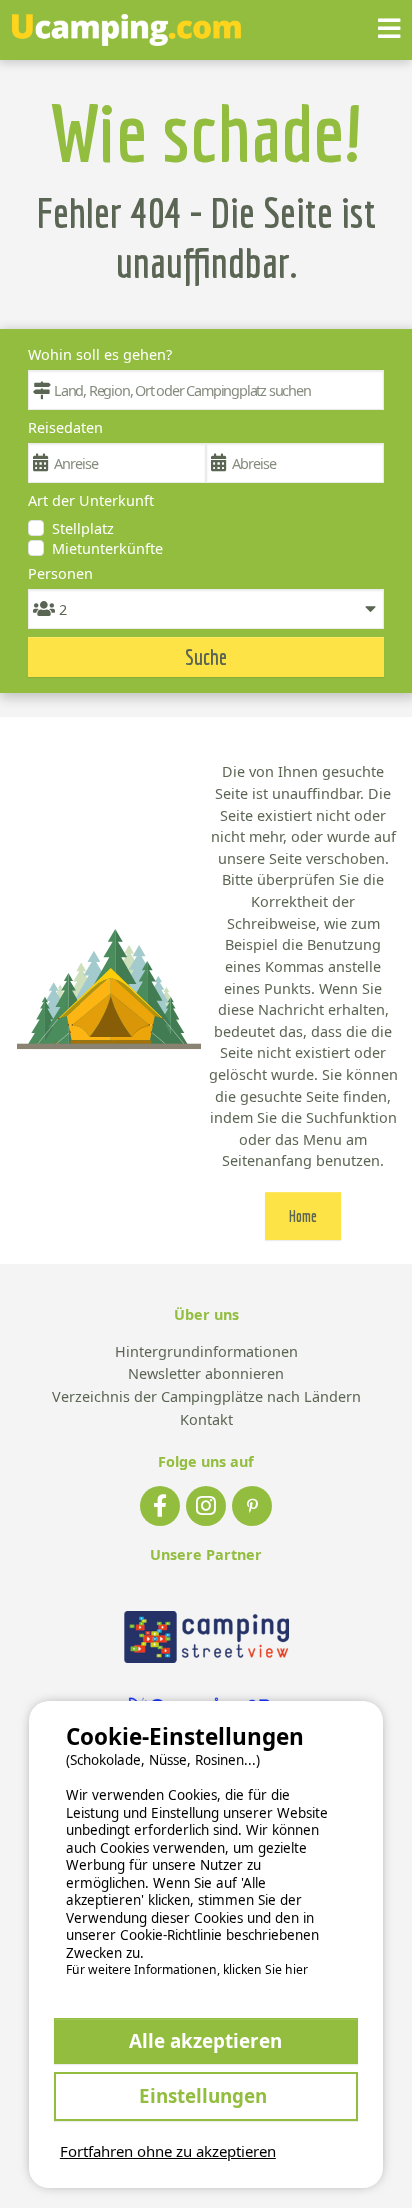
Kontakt (206, 1420)
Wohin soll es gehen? (100, 354)
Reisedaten (65, 427)
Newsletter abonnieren (206, 1374)
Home (303, 1216)
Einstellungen (205, 2095)
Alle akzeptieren (205, 2040)
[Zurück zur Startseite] (126, 30)
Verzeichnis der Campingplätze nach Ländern (206, 1397)
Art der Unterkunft (91, 500)
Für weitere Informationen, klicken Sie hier (187, 1970)
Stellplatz (83, 528)
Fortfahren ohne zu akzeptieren (168, 2151)
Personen (60, 573)
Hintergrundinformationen (206, 1352)
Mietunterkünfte (107, 548)
